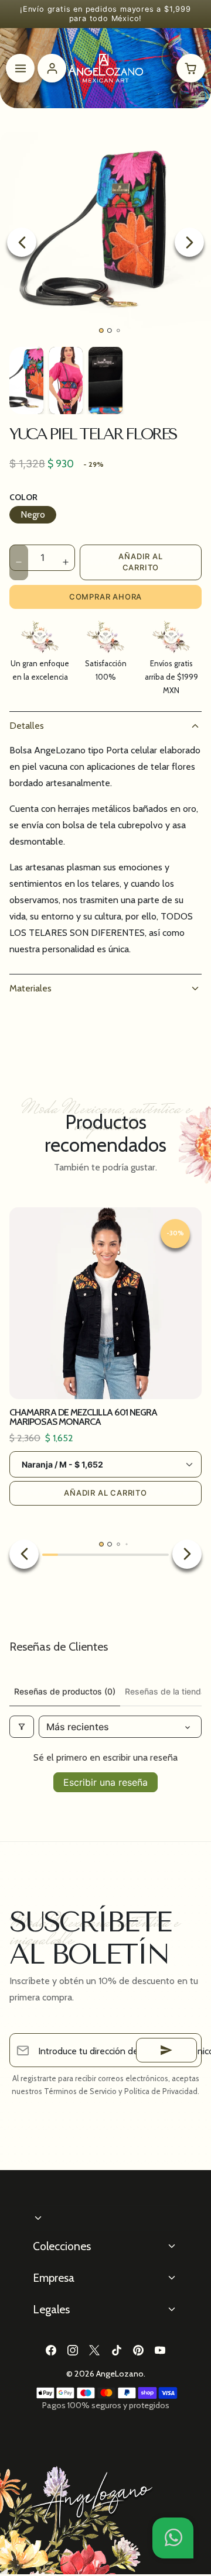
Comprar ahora (105, 597)
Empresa (54, 2278)
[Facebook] (51, 2350)
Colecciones (62, 2246)
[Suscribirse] (166, 2050)
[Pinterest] (138, 2350)
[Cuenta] (52, 68)
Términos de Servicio (80, 2091)
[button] (173, 2538)
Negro (33, 514)
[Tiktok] (116, 2350)
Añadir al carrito (140, 562)
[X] (95, 2350)
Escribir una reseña (105, 1782)
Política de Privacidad (161, 2091)
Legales (51, 2309)
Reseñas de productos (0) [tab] (65, 1691)
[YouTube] (160, 2350)
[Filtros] (22, 1727)
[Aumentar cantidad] (66, 562)
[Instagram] (73, 2350)
